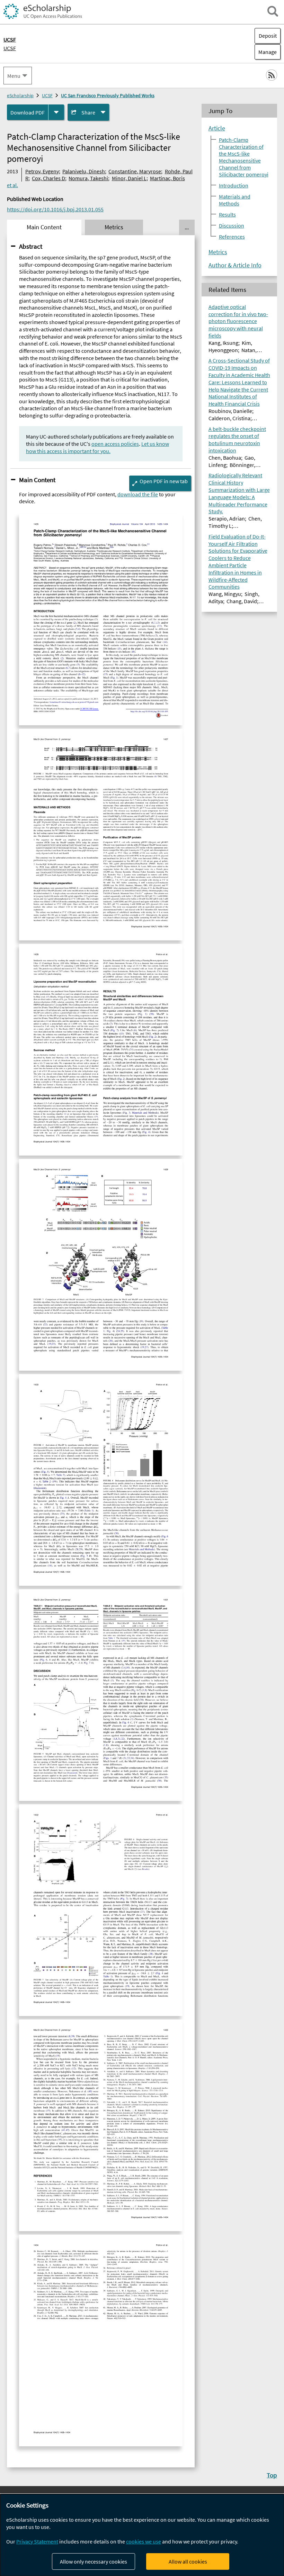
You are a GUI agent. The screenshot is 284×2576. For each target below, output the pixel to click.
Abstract (31, 246)
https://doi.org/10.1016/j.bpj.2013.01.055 (55, 209)
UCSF (10, 48)
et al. (12, 185)
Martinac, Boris (167, 178)
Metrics (218, 252)
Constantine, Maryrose (135, 171)
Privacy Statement (37, 2541)
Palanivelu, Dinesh (84, 171)
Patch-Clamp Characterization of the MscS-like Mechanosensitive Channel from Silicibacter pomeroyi (244, 157)
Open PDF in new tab (164, 481)
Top (272, 2475)
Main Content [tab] (44, 227)
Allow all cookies (188, 2561)
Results (227, 214)
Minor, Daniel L (129, 178)
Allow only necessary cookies (94, 2561)
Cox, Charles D (48, 178)
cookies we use (144, 2541)
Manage (266, 52)
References (232, 237)
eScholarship (20, 95)
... (187, 227)
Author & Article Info (235, 265)
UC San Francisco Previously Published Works (108, 95)
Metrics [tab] (114, 227)
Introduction (234, 185)
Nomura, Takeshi (88, 178)
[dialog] (142, 2535)
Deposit (268, 36)
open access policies (115, 444)
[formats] (56, 112)
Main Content (37, 480)
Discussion (232, 226)
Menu (14, 76)
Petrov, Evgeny (42, 171)
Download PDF (28, 112)
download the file (138, 494)
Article (217, 128)
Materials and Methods (235, 200)
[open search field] (273, 11)
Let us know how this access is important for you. (97, 447)
